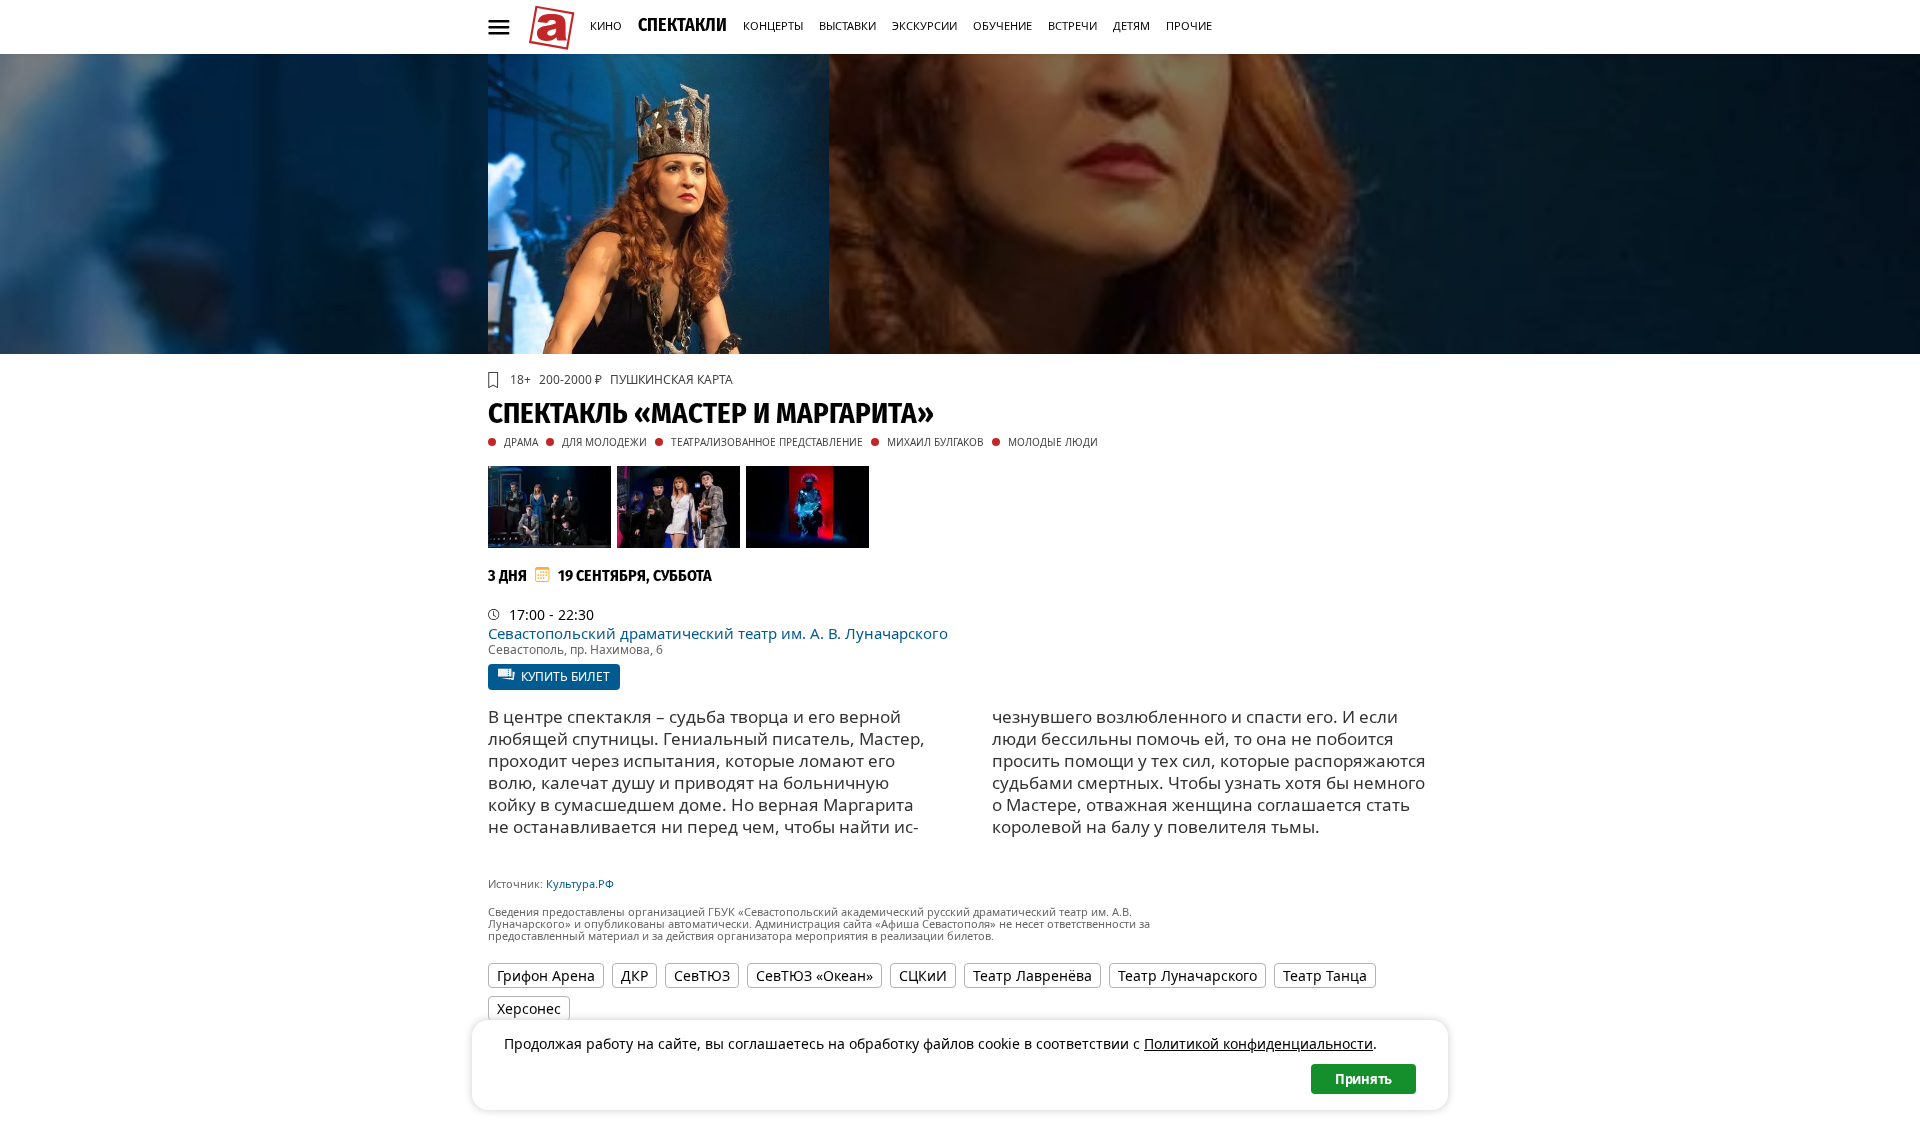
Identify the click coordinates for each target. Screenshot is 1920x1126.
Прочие (1189, 25)
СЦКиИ (923, 975)
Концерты (773, 25)
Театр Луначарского (1187, 975)
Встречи (1072, 25)
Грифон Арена (546, 975)
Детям (1131, 25)
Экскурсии (924, 25)
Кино (606, 25)
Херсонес (529, 1008)
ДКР (634, 975)
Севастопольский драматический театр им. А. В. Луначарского (718, 633)
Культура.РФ (580, 883)
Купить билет (565, 676)
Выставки (847, 25)
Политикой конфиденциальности (1258, 1043)
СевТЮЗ (702, 975)
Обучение (1002, 25)
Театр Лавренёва (1032, 975)
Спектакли (682, 25)
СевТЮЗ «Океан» (814, 975)
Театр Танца (1325, 975)
